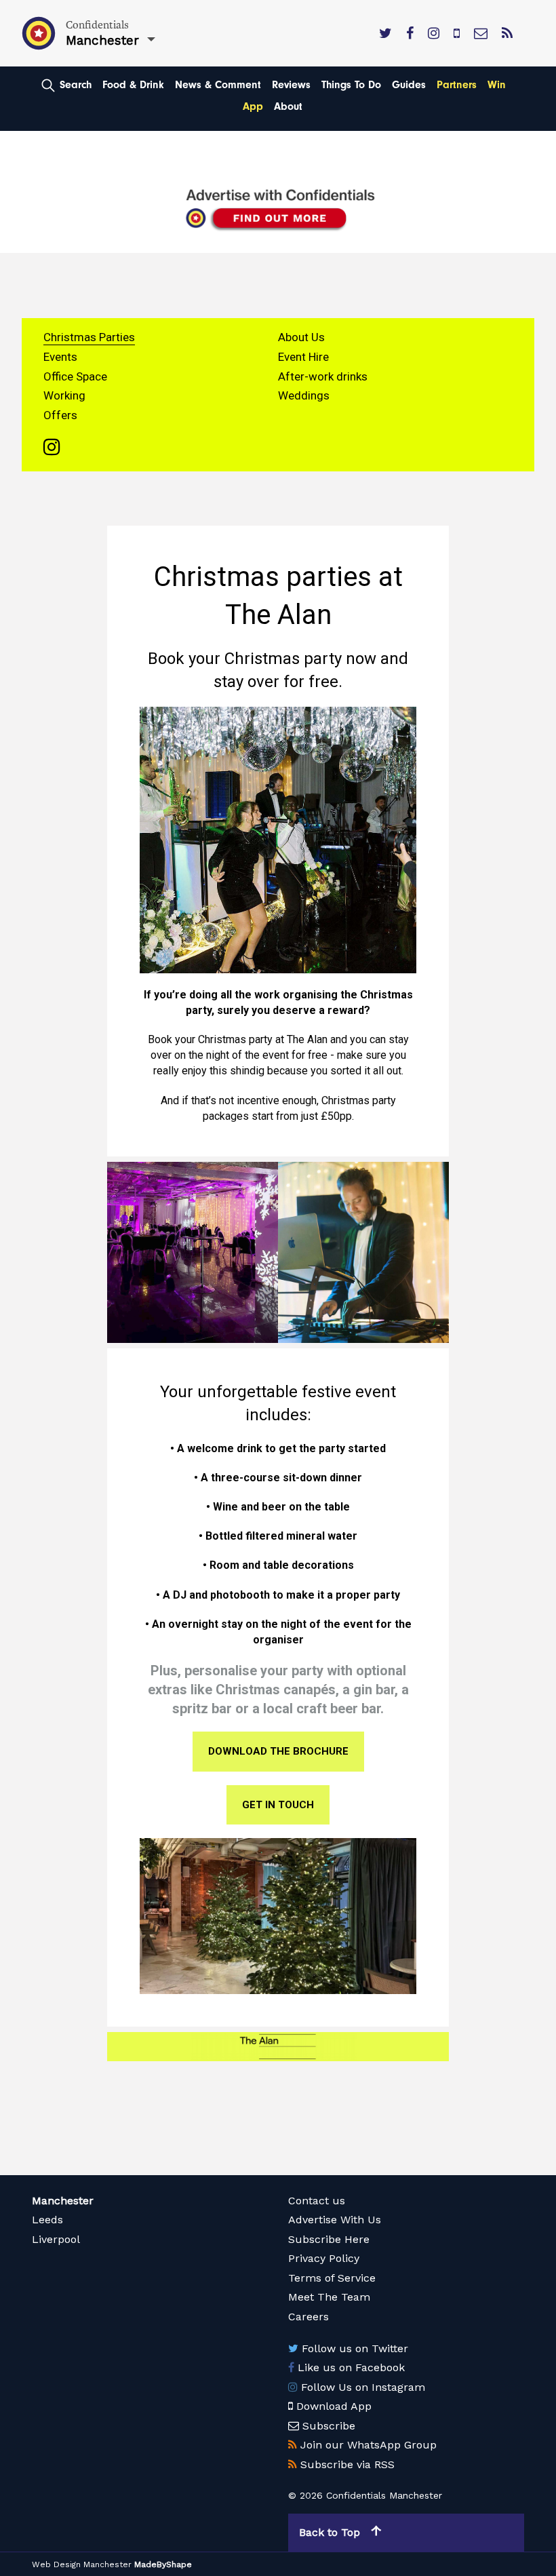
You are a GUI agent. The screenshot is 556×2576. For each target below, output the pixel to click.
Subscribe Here (329, 2239)
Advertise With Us (335, 2220)
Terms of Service (332, 2278)
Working (64, 395)
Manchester (63, 2201)
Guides (409, 85)
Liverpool (56, 2239)
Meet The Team (329, 2297)
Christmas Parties (89, 337)
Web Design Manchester (82, 2564)
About (288, 106)
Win (497, 85)
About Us (301, 337)
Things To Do (351, 85)
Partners (457, 85)
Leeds (47, 2220)
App (253, 106)
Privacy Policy (324, 2258)
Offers (60, 415)
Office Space (75, 376)
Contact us (317, 2201)
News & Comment (218, 85)
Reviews (291, 85)
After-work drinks (323, 376)
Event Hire (303, 357)
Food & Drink (133, 85)
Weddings (304, 395)
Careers (309, 2317)
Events (60, 357)
